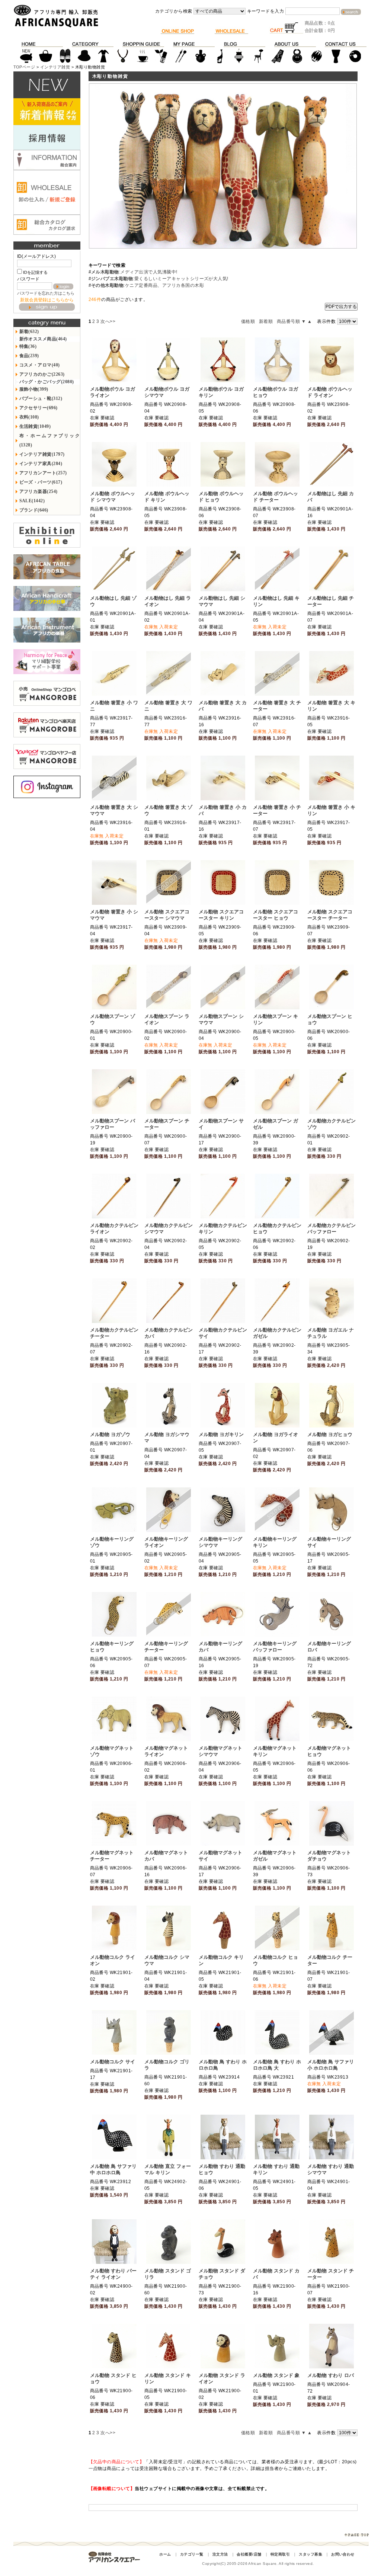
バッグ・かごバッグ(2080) (47, 382)
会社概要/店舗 (249, 2554)
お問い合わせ (343, 2554)
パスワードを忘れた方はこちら (46, 293)
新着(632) (29, 331)
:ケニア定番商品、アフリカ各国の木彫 (146, 285)
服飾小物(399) (34, 389)
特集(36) (28, 346)
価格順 (248, 321)
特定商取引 (280, 2554)
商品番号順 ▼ (291, 321)
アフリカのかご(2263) (42, 374)
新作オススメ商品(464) (43, 339)
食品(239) (29, 356)
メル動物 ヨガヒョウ (330, 1434)
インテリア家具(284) (41, 464)
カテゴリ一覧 (192, 2554)
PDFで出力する (341, 307)
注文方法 (220, 2554)
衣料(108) (29, 417)
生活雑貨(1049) (35, 426)
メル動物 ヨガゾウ (110, 1434)
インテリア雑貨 (55, 67)
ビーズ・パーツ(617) (41, 482)
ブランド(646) (34, 510)
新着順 (266, 321)
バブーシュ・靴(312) (41, 398)
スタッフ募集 (310, 2554)
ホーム (165, 2554)
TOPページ (24, 67)
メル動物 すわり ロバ (331, 2375)
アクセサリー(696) (39, 408)
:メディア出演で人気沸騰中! (133, 272)
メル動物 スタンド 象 (276, 2375)
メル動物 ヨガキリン (221, 1434)
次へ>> (108, 321)
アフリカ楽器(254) (39, 491)
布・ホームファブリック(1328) (50, 440)
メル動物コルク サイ (113, 2062)
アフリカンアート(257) (43, 473)
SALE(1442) (32, 501)
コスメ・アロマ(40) (40, 365)
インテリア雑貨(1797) (42, 454)
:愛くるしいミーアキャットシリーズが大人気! (159, 279)
